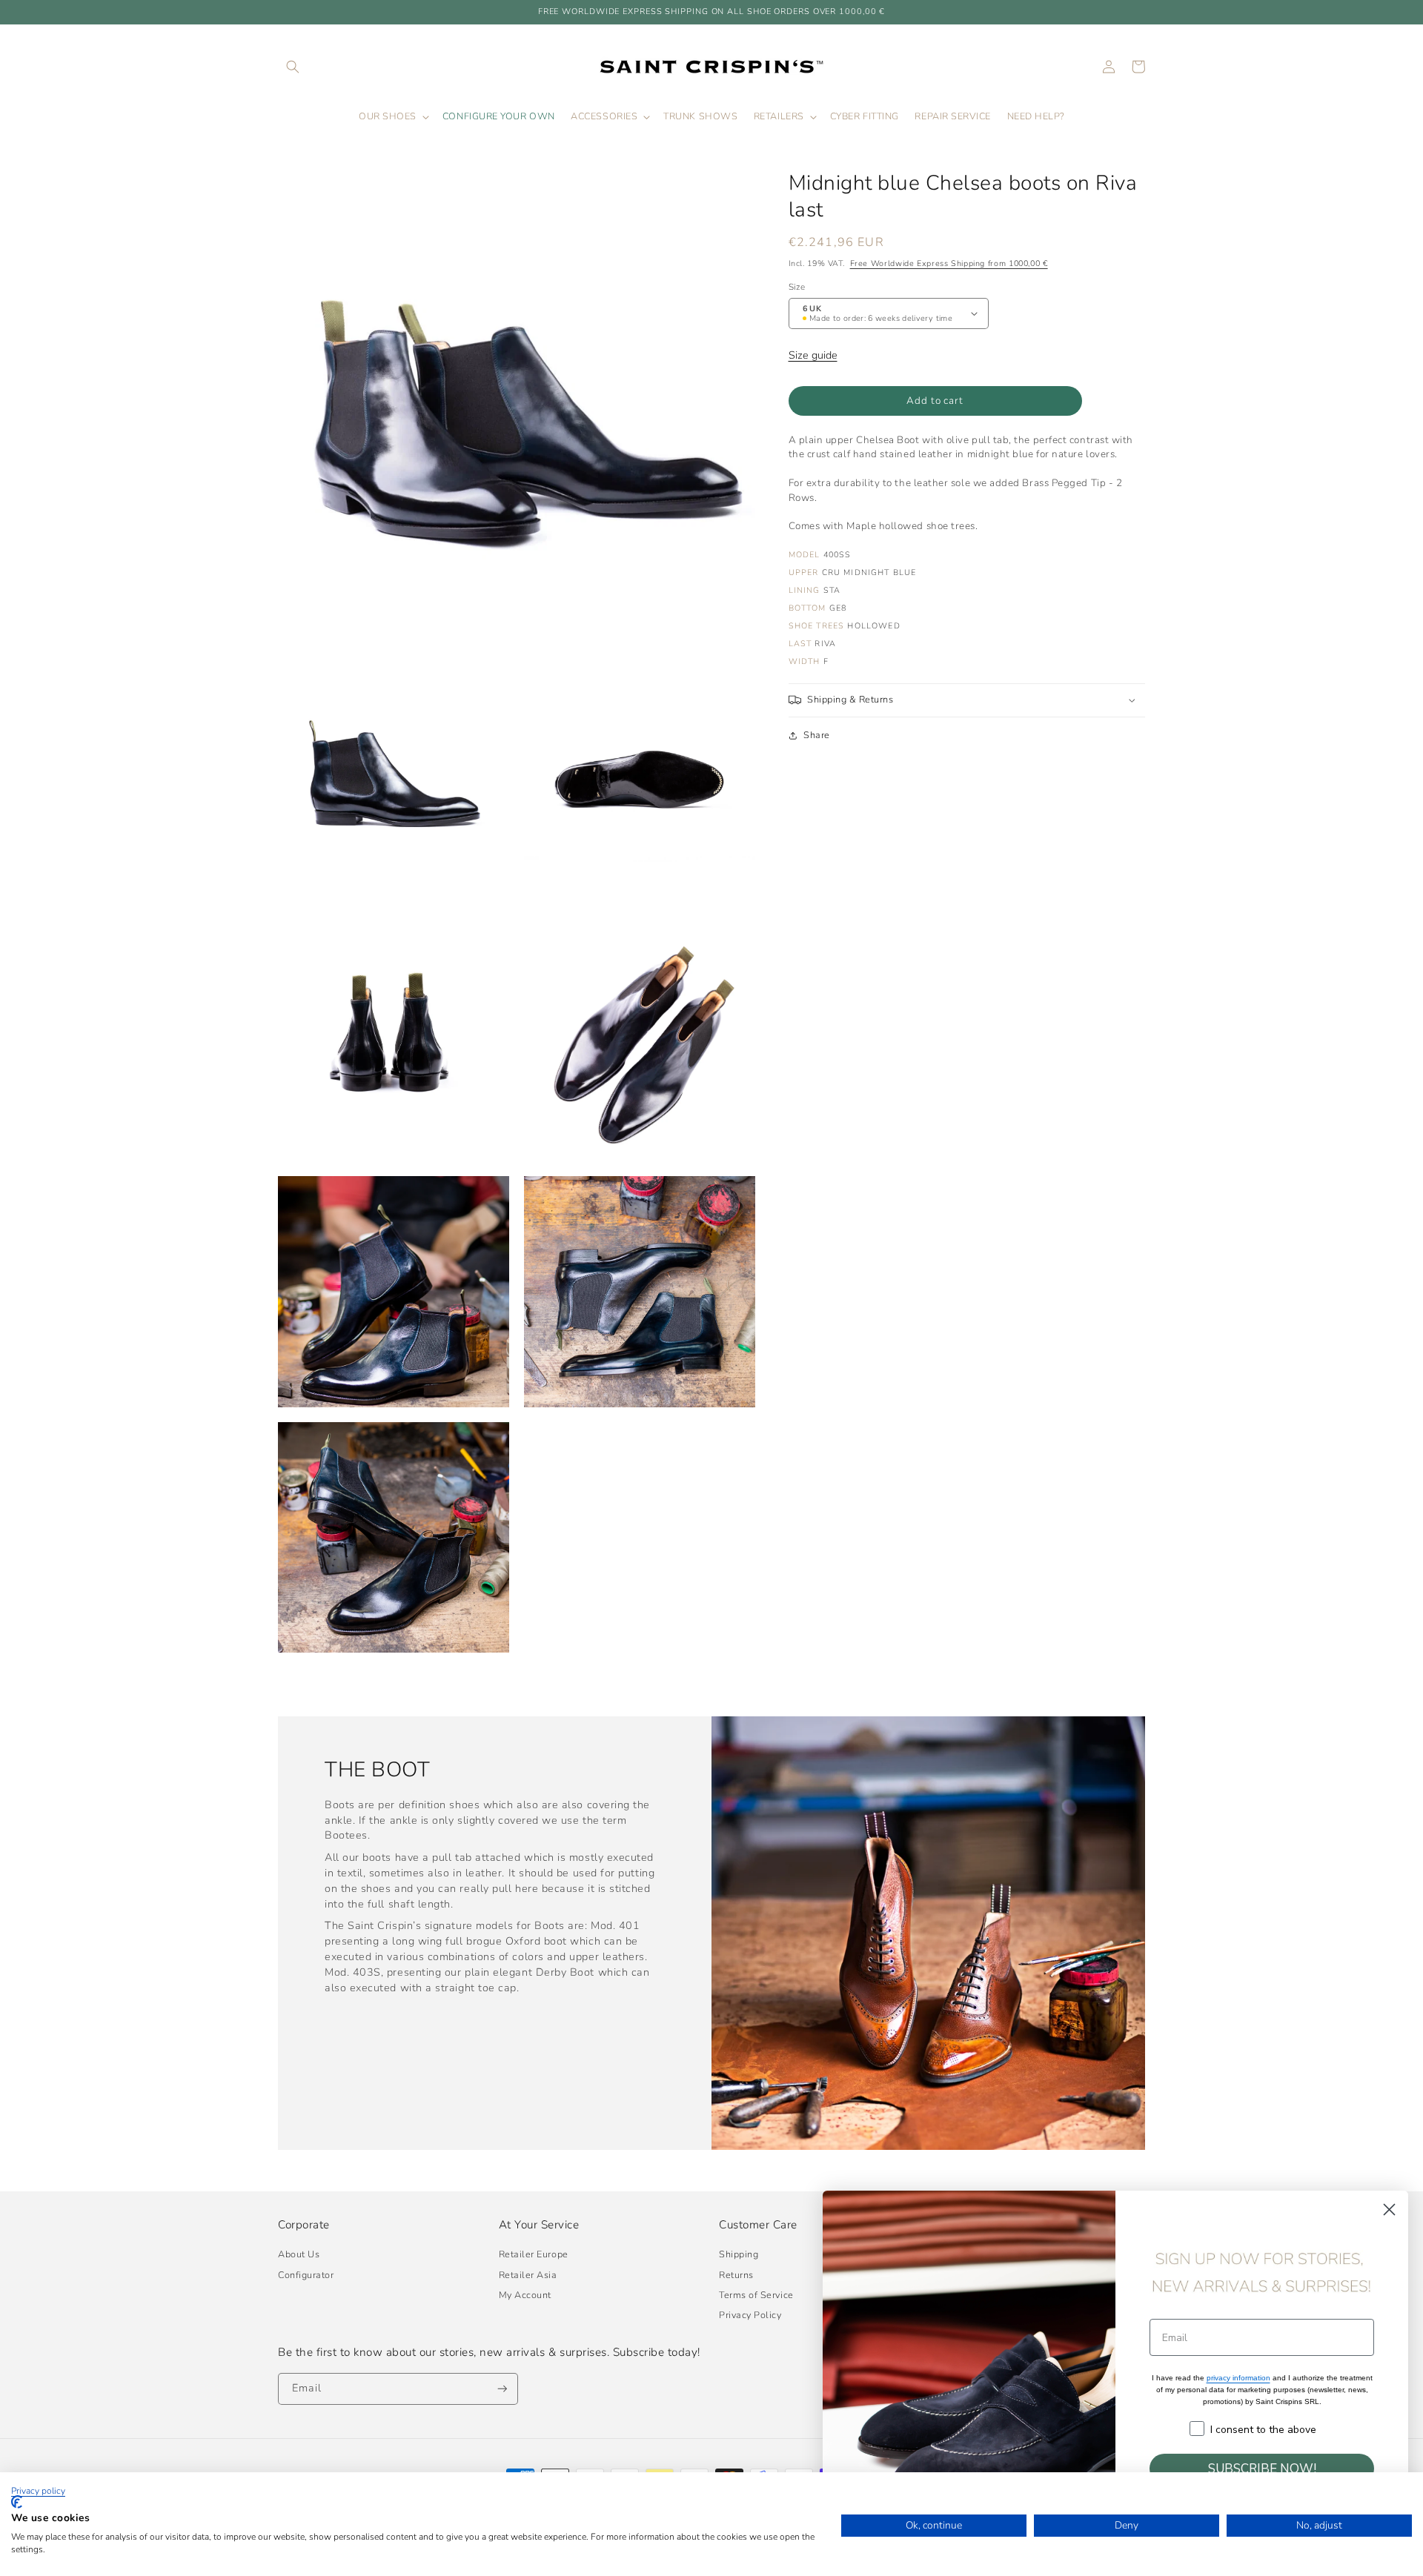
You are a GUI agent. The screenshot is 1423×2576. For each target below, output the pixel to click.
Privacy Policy (750, 2315)
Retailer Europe (534, 2254)
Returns (736, 2275)
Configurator (306, 2275)
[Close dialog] (1389, 2210)
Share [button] (817, 735)
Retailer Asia (528, 2275)
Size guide (813, 355)
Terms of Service (756, 2295)
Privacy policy (38, 2491)
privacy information (1238, 2378)
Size (797, 287)
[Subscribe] (502, 2389)
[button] (293, 67)
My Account (525, 2295)
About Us (299, 2254)
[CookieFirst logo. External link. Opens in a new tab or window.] (17, 2502)
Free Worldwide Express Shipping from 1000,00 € (949, 263)
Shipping (739, 2254)
